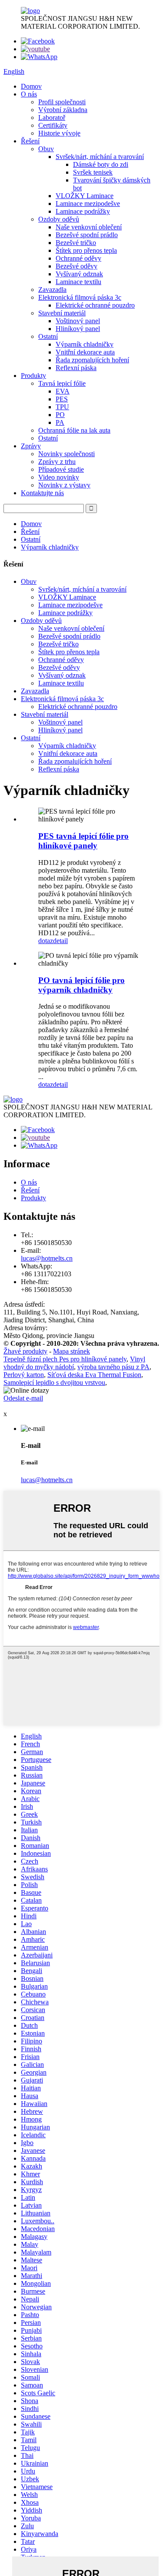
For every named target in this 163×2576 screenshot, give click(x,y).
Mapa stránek (72, 1351)
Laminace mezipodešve (88, 204)
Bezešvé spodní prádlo (87, 235)
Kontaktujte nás (42, 493)
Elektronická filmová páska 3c (80, 297)
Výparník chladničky (85, 344)
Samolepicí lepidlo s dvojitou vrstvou (54, 1382)
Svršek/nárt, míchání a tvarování (100, 157)
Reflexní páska (76, 368)
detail (60, 941)
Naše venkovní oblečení (89, 227)
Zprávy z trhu (57, 462)
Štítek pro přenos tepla (86, 250)
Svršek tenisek (93, 172)
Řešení (30, 141)
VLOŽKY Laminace (85, 196)
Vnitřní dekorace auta (85, 352)
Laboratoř (52, 118)
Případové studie (61, 469)
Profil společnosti (62, 102)
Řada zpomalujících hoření (92, 360)
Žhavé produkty (25, 1351)
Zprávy (31, 446)
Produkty (33, 376)
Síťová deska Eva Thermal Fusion (94, 1375)
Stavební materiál (62, 313)
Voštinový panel (78, 321)
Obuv (46, 149)
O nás (29, 94)
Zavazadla (52, 290)
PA (60, 422)
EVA (63, 391)
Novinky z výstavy (64, 485)
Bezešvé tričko (76, 243)
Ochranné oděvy (78, 258)
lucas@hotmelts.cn (47, 1258)
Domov (31, 86)
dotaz (46, 941)
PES (62, 399)
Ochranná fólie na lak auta (74, 430)
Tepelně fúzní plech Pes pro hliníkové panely (65, 1359)
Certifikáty (53, 125)
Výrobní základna (63, 110)
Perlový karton (24, 1375)
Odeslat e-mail (23, 1398)
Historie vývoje (59, 133)
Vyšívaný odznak (79, 274)
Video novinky (59, 477)
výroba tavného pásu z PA (113, 1367)
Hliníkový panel (78, 329)
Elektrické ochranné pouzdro (95, 305)
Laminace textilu (78, 282)
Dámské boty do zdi (101, 164)
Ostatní (48, 336)
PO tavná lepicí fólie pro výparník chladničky (81, 985)
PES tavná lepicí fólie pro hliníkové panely (83, 841)
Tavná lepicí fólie (62, 383)
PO (60, 415)
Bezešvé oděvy (77, 266)
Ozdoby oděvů (59, 219)
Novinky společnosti (67, 454)
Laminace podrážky (83, 211)
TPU (62, 407)
